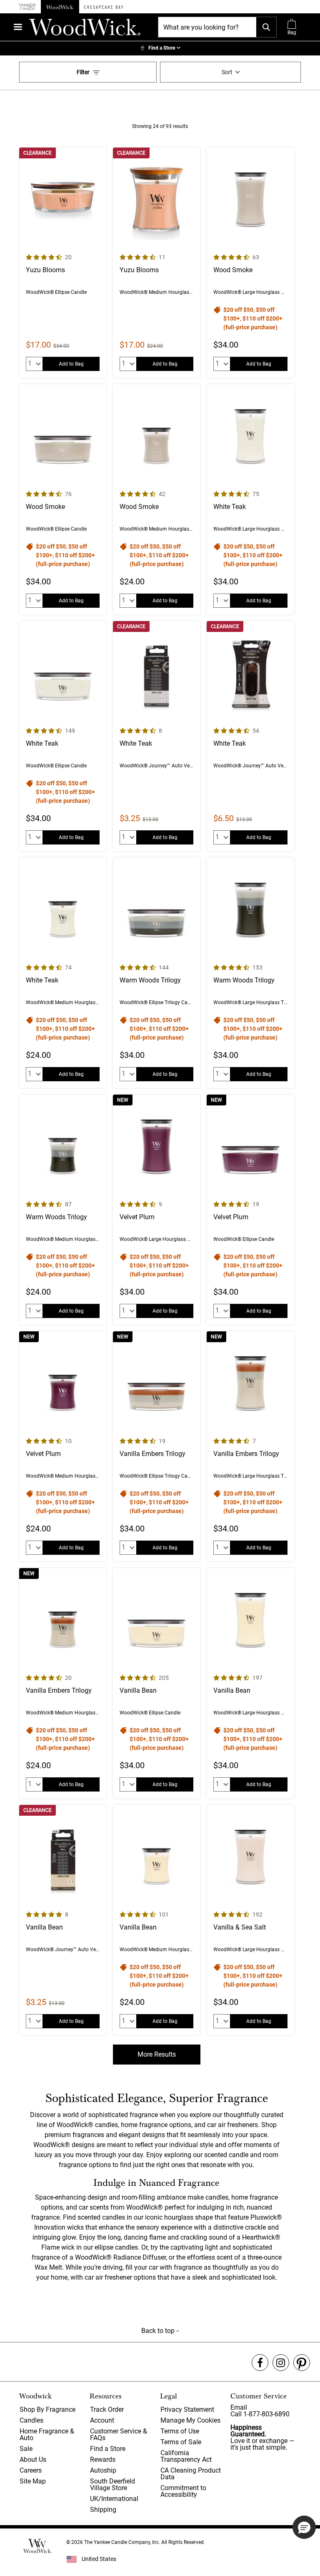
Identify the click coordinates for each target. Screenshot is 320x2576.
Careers (31, 2470)
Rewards (103, 2459)
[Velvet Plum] (156, 1210)
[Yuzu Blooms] (63, 263)
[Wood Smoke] (250, 263)
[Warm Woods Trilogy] (156, 973)
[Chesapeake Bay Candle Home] (104, 7)
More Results (157, 2054)
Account (102, 2420)
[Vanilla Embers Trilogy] (156, 1446)
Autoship (103, 2470)
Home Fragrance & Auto (47, 2434)
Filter (83, 72)
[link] (160, 48)
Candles (31, 2420)
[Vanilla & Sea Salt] (250, 1920)
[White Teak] (250, 499)
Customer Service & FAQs (119, 2434)
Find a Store (108, 2449)
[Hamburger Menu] (18, 27)
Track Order (107, 2409)
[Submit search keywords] (266, 27)
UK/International (114, 2499)
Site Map (33, 2481)
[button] (304, 2527)
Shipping (103, 2510)
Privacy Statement (187, 2409)
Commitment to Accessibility (183, 2491)
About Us (33, 2459)
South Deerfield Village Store (112, 2485)
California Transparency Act (186, 2456)
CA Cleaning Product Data (191, 2474)
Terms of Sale (181, 2442)
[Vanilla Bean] (156, 1683)
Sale (26, 2449)
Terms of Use (180, 2431)
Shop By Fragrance (47, 2409)
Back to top (159, 2331)
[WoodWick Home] (60, 7)
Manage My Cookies (190, 2420)
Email (239, 2407)
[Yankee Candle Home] (27, 7)
